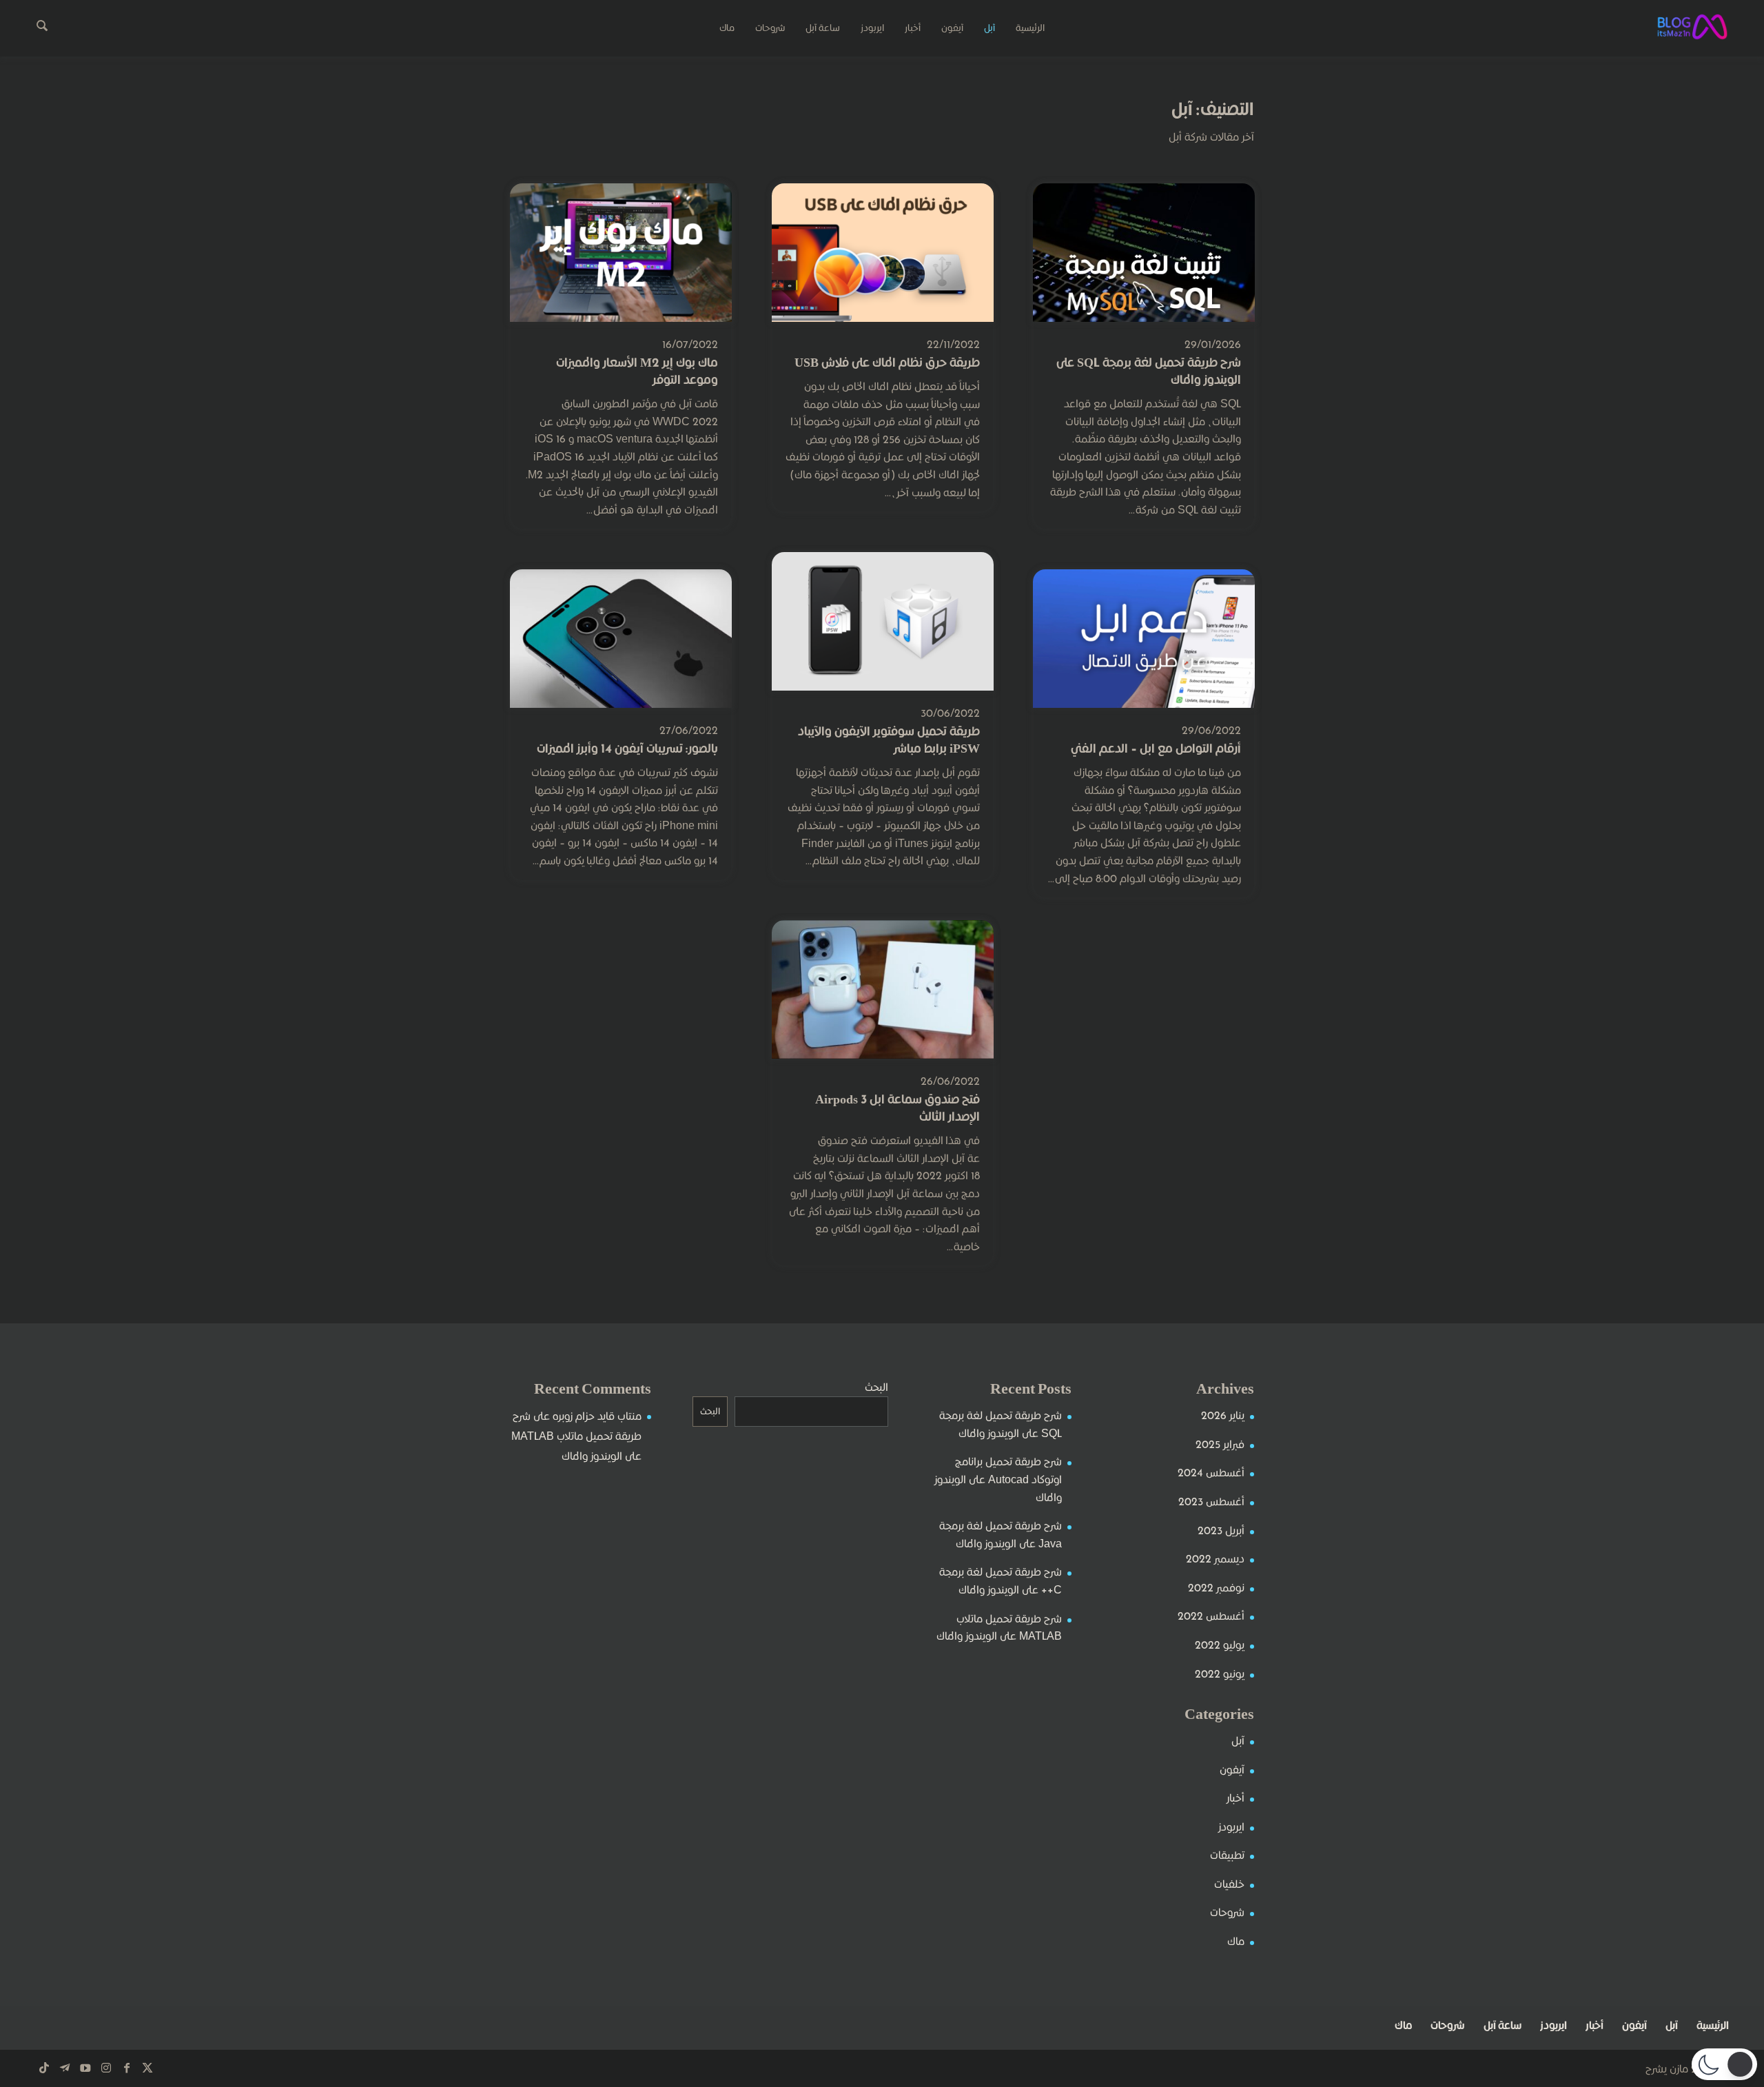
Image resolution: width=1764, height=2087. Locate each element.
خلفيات (1229, 1884)
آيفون (1232, 1770)
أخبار (1235, 1798)
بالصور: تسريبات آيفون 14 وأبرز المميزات (627, 748)
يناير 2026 (1223, 1415)
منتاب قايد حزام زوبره (597, 1416)
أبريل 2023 (1221, 1530)
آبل (1238, 1741)
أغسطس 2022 (1211, 1616)
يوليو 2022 (1220, 1645)
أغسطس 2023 (1211, 1501)
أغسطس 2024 (1211, 1473)
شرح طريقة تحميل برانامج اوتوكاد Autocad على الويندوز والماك (998, 1479)
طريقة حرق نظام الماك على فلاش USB (887, 362)
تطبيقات (1227, 1855)
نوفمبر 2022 (1216, 1588)
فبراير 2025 (1220, 1444)
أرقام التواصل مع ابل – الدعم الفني (1156, 748)
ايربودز (1231, 1827)
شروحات (1227, 1912)
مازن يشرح (1667, 2069)
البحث (876, 1387)
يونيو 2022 (1220, 1674)
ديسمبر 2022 (1215, 1559)
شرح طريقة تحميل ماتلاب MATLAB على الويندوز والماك (576, 1436)
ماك (1236, 1941)
